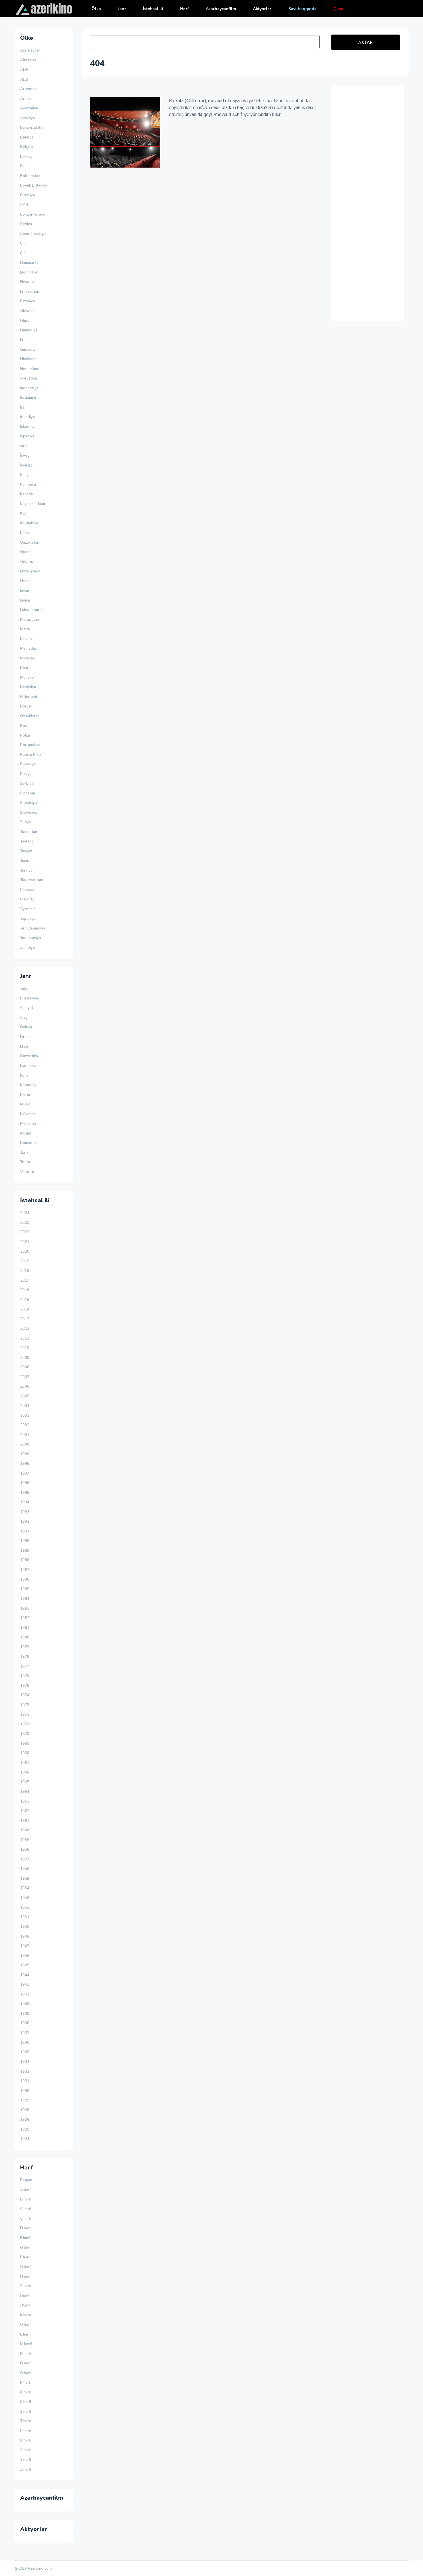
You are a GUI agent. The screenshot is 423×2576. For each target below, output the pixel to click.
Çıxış (338, 9)
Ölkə (96, 9)
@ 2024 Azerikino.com (33, 2568)
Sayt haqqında (302, 9)
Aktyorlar (262, 9)
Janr (122, 9)
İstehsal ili (153, 9)
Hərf (184, 9)
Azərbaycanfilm (221, 9)
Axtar (366, 42)
